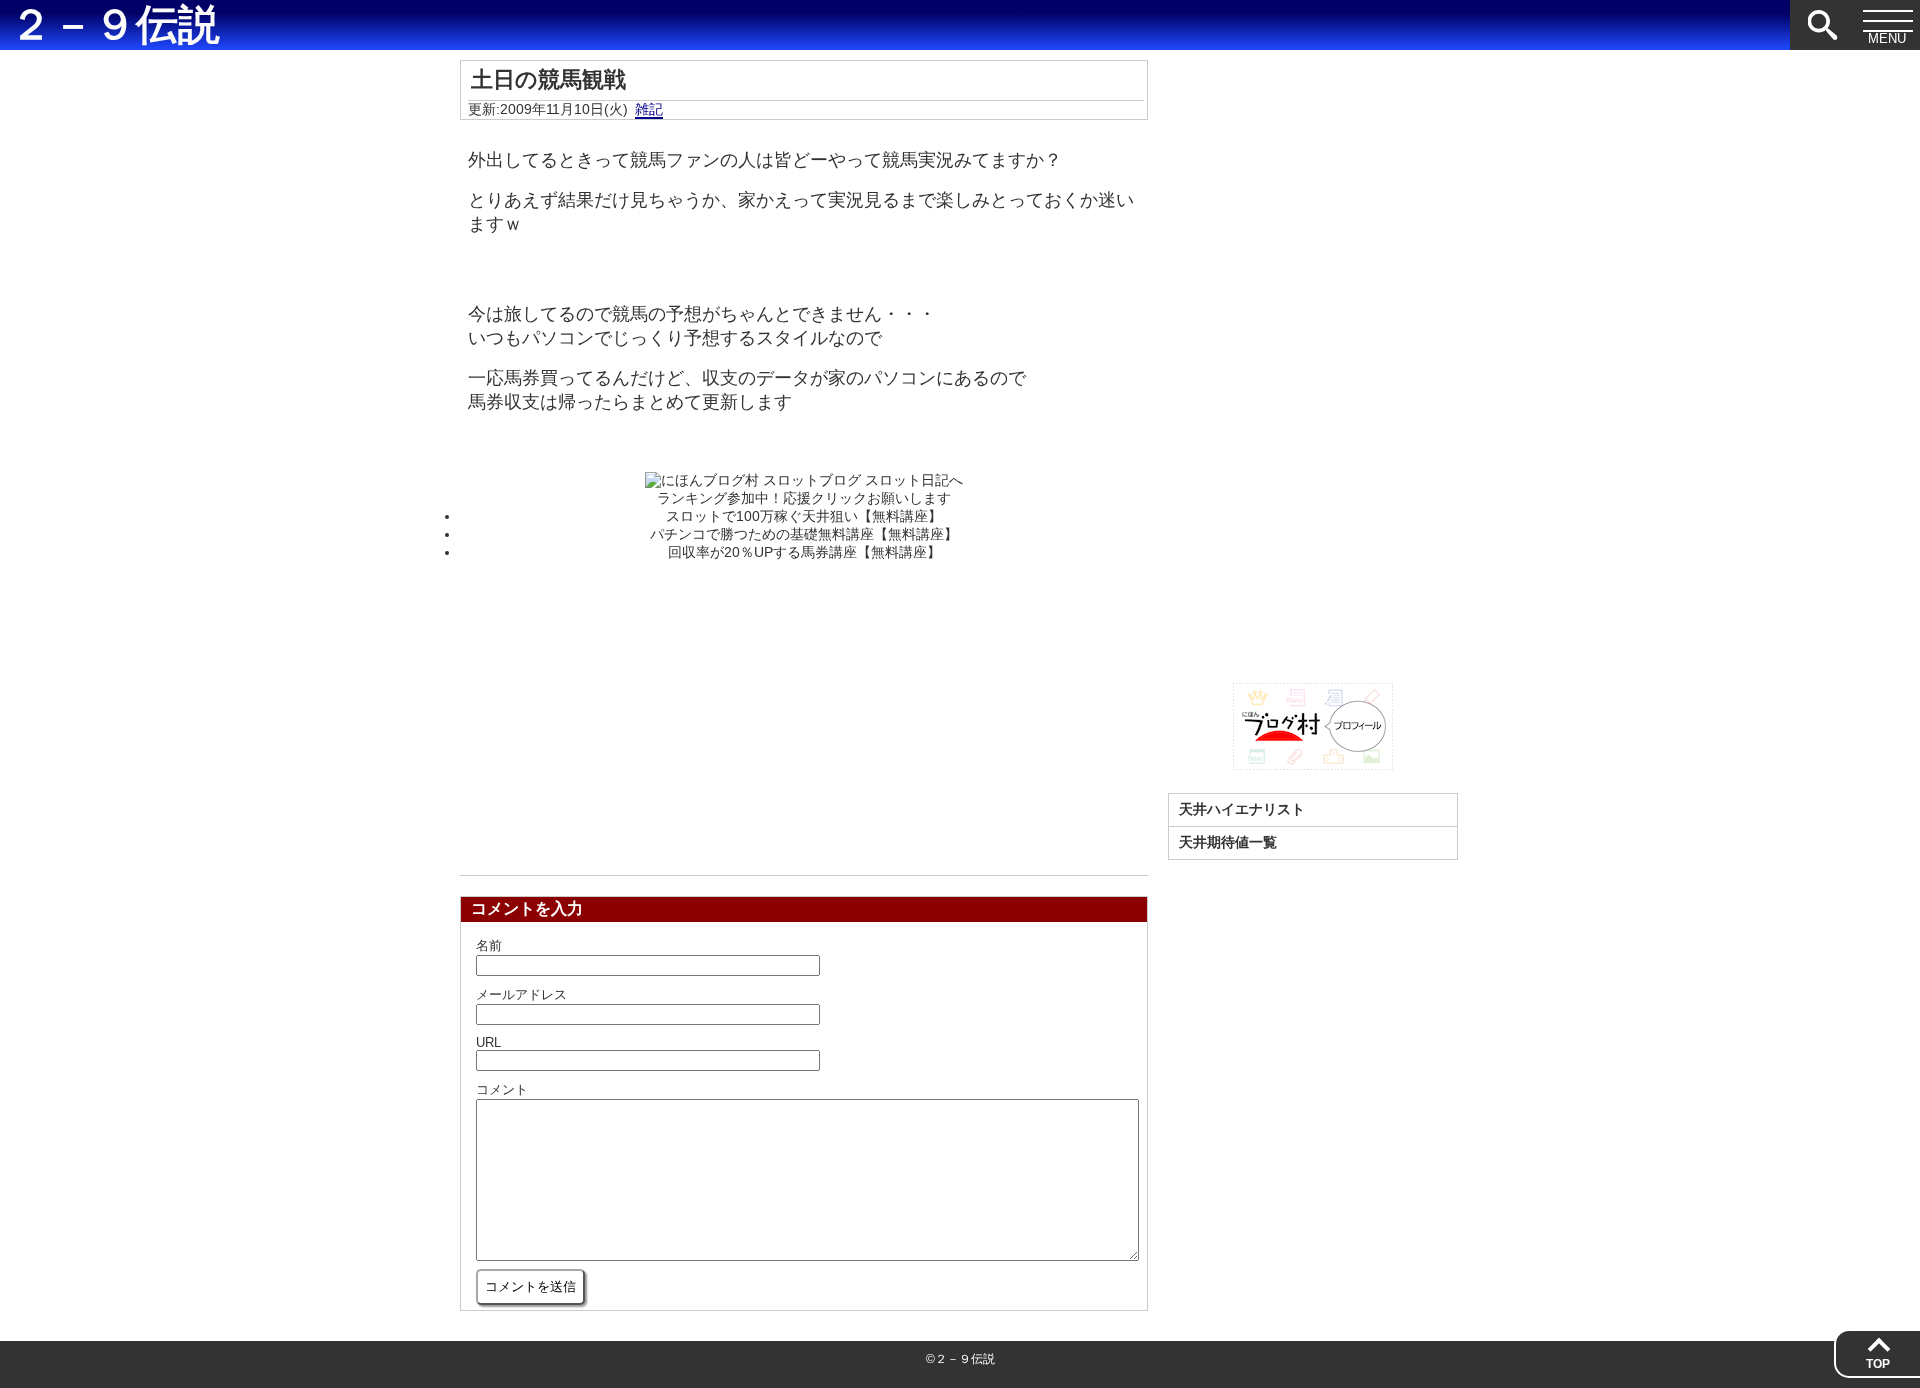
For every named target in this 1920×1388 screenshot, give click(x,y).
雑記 (649, 109)
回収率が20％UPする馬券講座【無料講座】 (804, 552)
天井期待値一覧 (1228, 842)
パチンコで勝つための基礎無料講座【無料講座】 (804, 534)
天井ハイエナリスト (1242, 809)
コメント (502, 1089)
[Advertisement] (804, 712)
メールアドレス (521, 994)
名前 (489, 945)
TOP (1878, 1364)
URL (488, 1042)
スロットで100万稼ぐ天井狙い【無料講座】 (804, 516)
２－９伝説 (115, 25)
